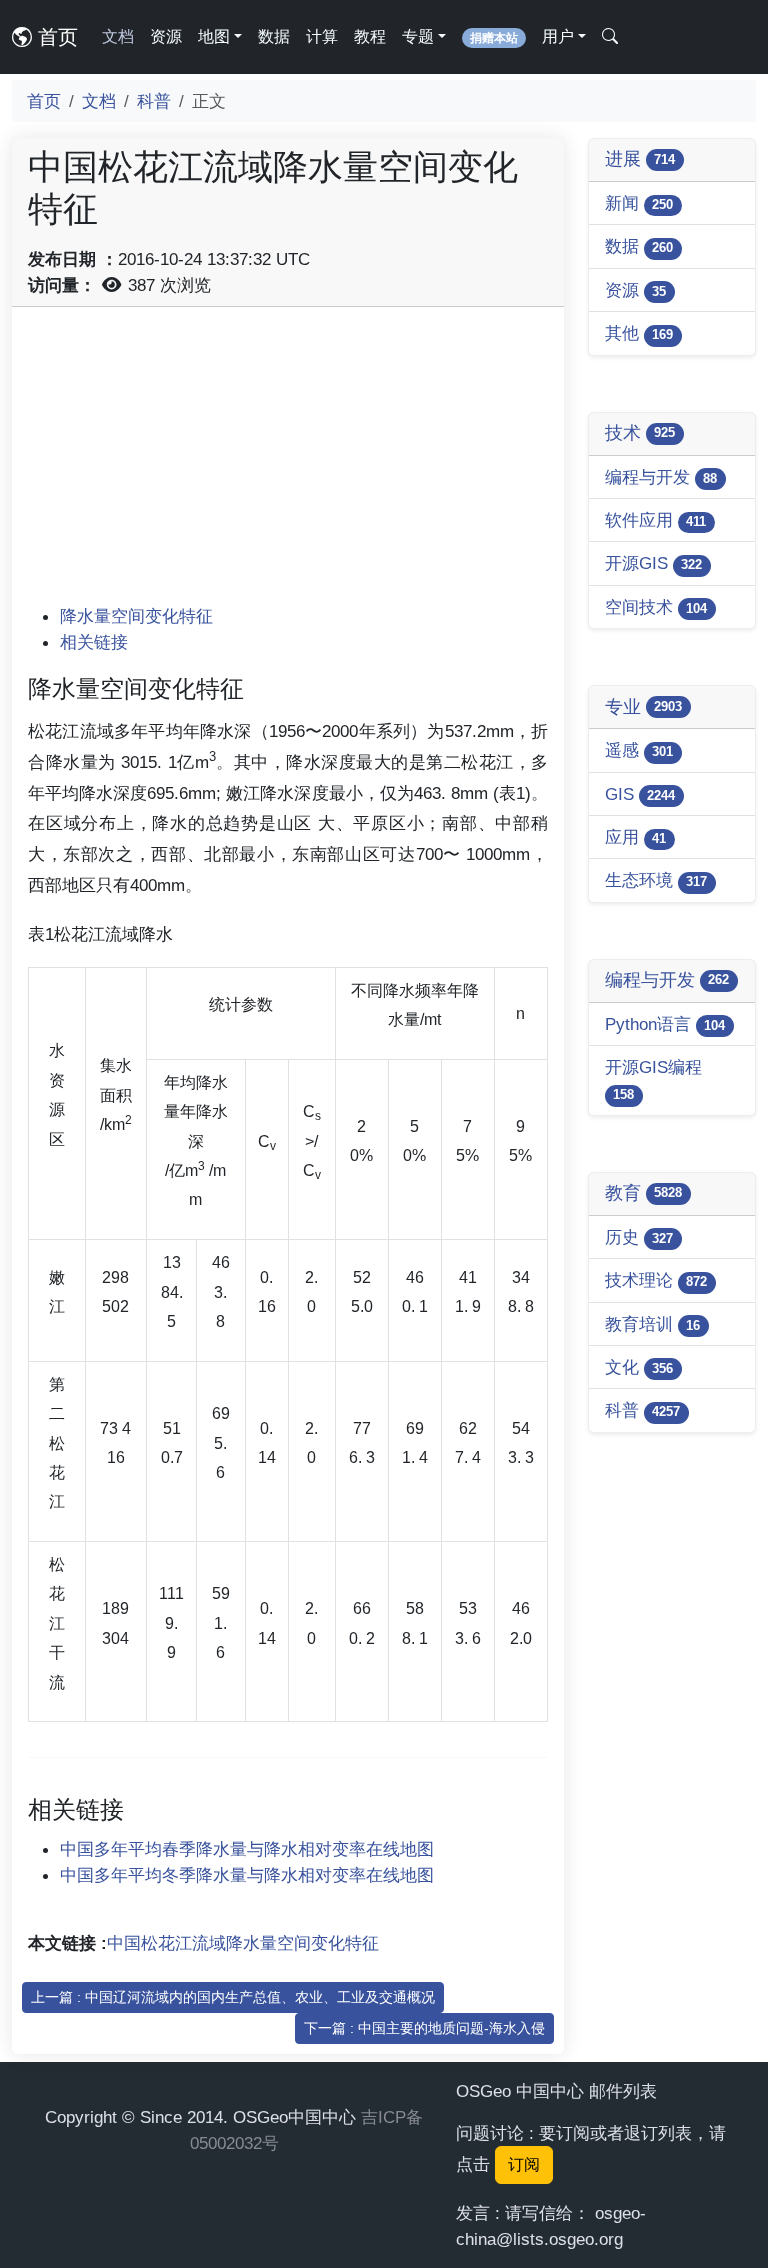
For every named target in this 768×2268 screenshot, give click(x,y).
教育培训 (652, 1324)
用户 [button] (558, 36)
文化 (639, 1367)
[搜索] (610, 37)
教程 (370, 36)
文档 (118, 36)
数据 (274, 36)
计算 (322, 36)
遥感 (639, 750)
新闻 (639, 203)
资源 (166, 36)
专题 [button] (418, 36)
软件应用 (655, 520)
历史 (639, 1237)
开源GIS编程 (653, 1079)
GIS (640, 794)
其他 (639, 333)
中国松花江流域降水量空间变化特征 (243, 1943)
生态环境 (656, 880)
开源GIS (653, 563)
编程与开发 (661, 477)
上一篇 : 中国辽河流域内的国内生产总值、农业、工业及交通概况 (233, 1997)
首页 (55, 37)
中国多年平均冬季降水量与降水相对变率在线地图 (247, 1875)
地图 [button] (214, 36)
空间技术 (656, 607)
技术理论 (656, 1280)
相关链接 (94, 642)
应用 (635, 837)
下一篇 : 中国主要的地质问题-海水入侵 (424, 2028)
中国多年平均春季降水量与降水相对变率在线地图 (247, 1849)
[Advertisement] (288, 463)
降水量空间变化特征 (136, 616)
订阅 (524, 2164)
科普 (154, 101)
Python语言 (665, 1024)
